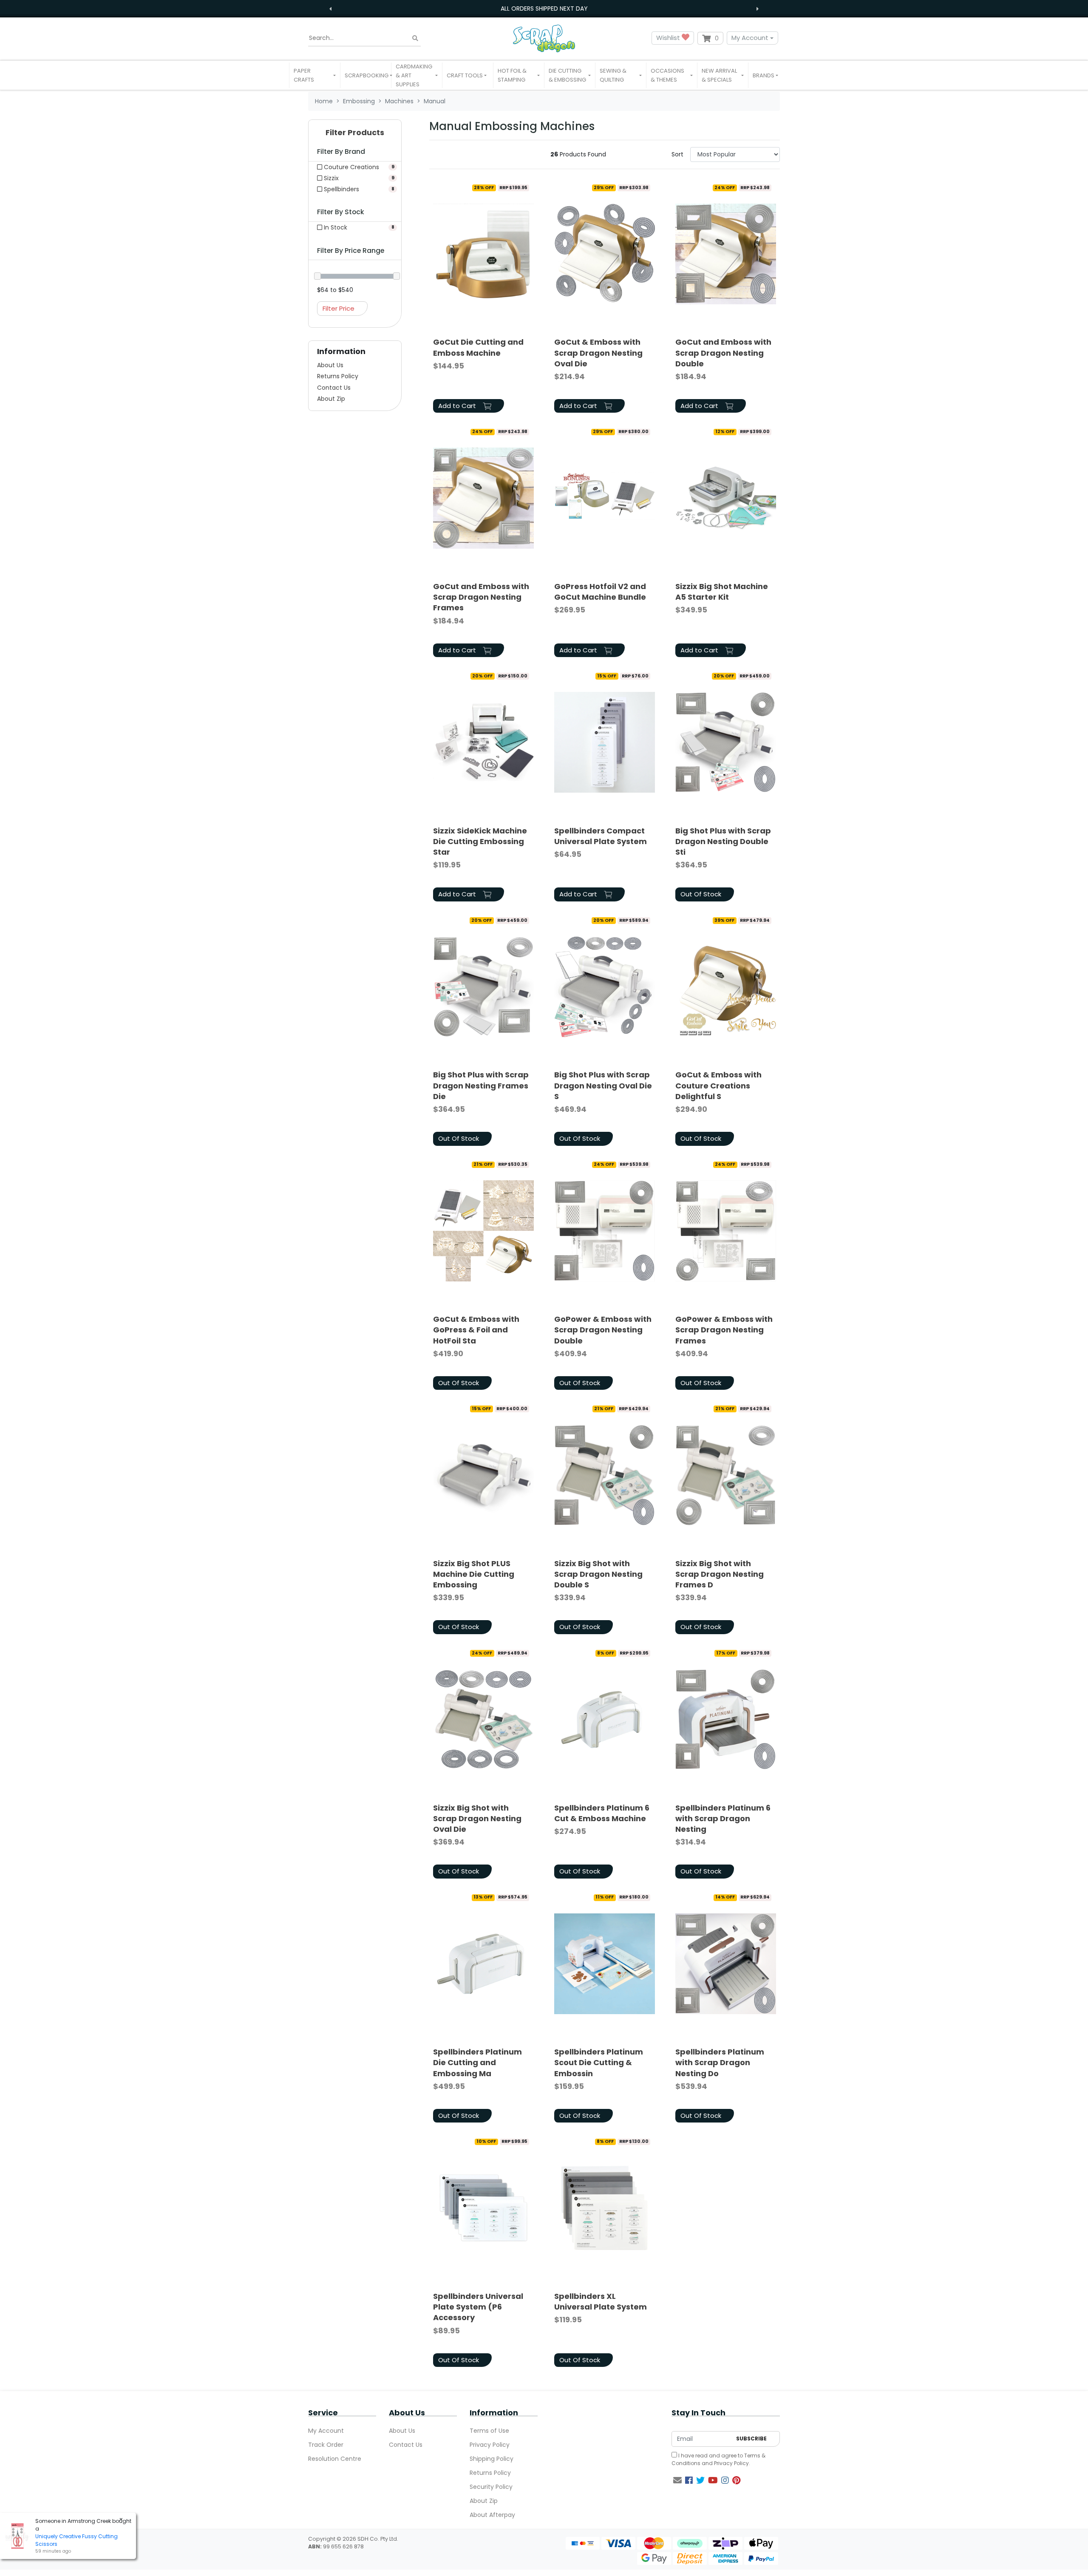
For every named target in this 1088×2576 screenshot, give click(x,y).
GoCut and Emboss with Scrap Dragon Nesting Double (723, 353)
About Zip (331, 399)
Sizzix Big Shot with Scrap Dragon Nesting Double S (598, 1574)
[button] (315, 75)
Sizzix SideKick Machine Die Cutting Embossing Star (480, 841)
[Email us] (677, 2480)
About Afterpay (492, 2515)
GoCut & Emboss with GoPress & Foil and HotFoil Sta (476, 1330)
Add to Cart (458, 406)
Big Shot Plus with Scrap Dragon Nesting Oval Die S (603, 1085)
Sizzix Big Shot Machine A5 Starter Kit (722, 592)
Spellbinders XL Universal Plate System (601, 2301)
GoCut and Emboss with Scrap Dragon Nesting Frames (481, 597)
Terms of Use (489, 2431)
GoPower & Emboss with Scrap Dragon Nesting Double (603, 1330)
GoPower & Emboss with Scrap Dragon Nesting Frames (724, 1330)
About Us (330, 365)
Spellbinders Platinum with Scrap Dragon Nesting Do (720, 2062)
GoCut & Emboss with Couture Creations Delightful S (718, 1085)
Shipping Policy (492, 2459)
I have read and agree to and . (718, 2459)
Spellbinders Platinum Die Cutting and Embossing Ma (477, 2062)
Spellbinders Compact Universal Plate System (601, 836)
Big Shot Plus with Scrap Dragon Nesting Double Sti (723, 841)
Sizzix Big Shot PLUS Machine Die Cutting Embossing (474, 1574)
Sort (677, 154)
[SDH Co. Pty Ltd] (544, 38)
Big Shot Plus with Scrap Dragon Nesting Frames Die (481, 1085)
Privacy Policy (490, 2445)
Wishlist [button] (669, 38)
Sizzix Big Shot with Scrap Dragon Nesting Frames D (720, 1574)
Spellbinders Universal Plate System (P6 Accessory (478, 2307)
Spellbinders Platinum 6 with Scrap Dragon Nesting (723, 1818)
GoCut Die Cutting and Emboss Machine (478, 347)
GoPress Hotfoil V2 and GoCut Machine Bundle (600, 592)
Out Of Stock (701, 894)
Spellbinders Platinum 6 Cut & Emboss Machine (602, 1813)
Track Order (326, 2445)
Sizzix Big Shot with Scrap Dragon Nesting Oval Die (477, 1818)
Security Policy (491, 2487)
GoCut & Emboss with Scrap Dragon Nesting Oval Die (598, 353)
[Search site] (415, 38)
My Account (750, 38)
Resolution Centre (335, 2459)
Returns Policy (338, 376)
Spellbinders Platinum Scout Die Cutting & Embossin (599, 2062)
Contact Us (334, 388)
